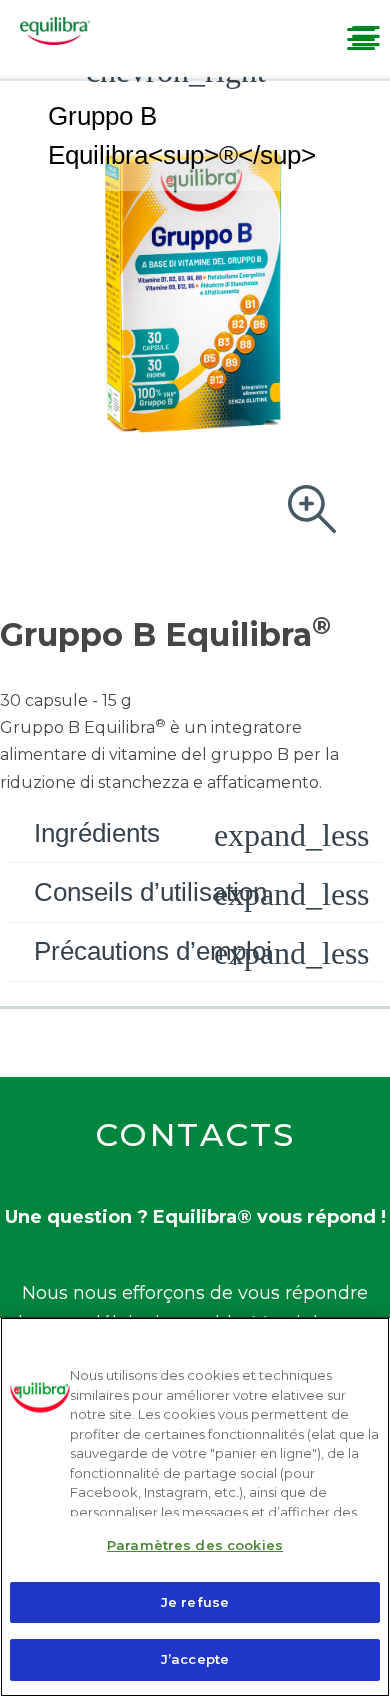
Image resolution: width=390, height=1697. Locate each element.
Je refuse (195, 1602)
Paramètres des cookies (195, 1545)
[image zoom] (312, 511)
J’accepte (195, 1659)
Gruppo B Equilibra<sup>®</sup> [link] (182, 135)
